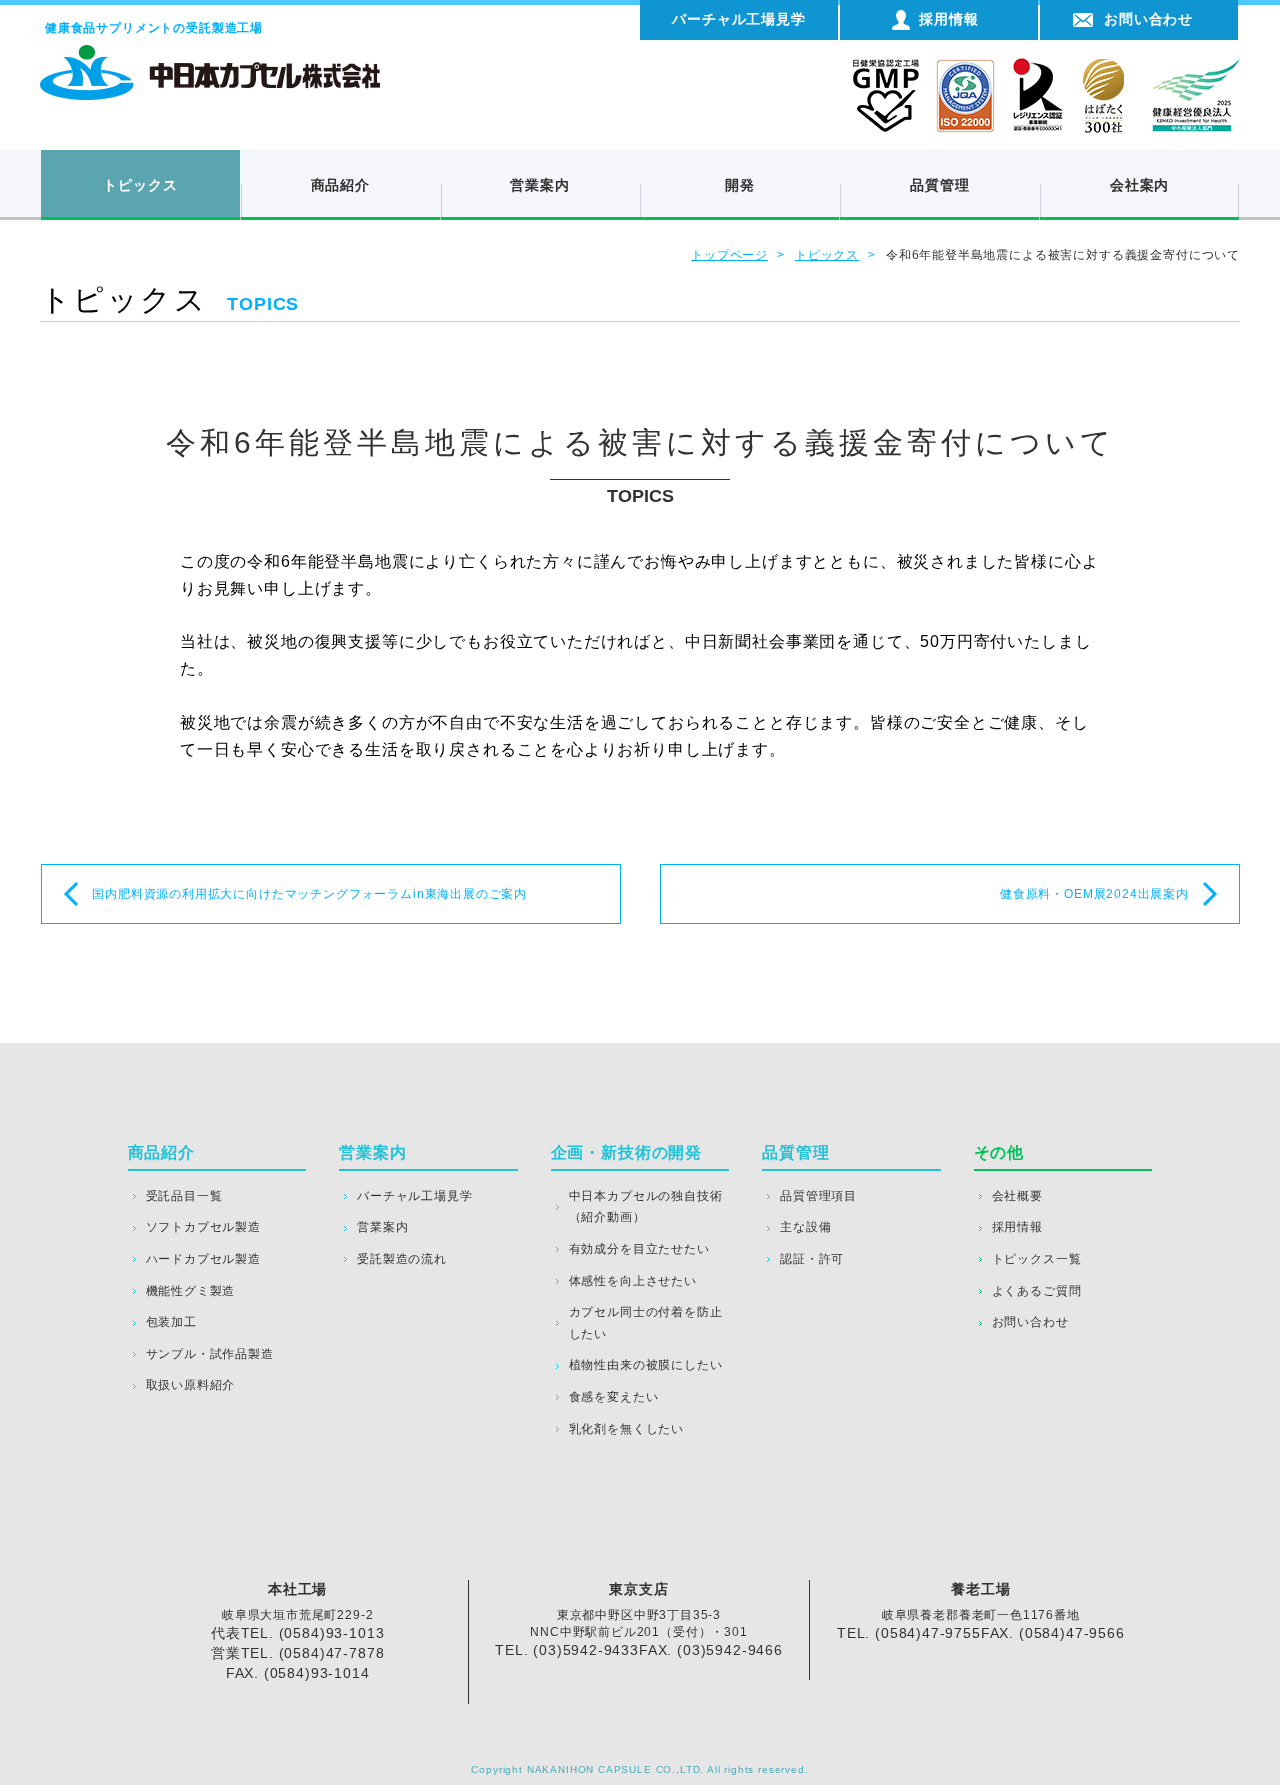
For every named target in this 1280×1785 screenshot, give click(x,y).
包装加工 (171, 1322)
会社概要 (1017, 1196)
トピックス (140, 185)
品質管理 (939, 185)
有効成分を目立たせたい (639, 1249)
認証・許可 (812, 1259)
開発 (740, 185)
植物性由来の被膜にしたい (646, 1365)
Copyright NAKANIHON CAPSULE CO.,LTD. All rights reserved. (639, 1769)
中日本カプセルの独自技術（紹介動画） (646, 1207)
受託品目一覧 (184, 1196)
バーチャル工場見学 (414, 1196)
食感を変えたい (614, 1397)
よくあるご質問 (1037, 1291)
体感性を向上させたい (633, 1281)
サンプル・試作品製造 (210, 1354)
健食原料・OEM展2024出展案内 (1094, 894)
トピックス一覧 (1037, 1259)
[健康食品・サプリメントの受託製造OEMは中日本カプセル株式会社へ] (210, 54)
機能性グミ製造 (191, 1291)
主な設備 (805, 1227)
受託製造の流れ (402, 1259)
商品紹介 (340, 185)
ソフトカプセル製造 (203, 1227)
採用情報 (1017, 1227)
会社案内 (1139, 185)
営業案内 (539, 185)
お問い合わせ (1030, 1322)
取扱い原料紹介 (191, 1385)
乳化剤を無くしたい (626, 1429)
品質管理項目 (818, 1196)
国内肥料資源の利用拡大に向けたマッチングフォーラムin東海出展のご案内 (309, 894)
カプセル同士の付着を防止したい (646, 1323)
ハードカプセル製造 (203, 1259)
